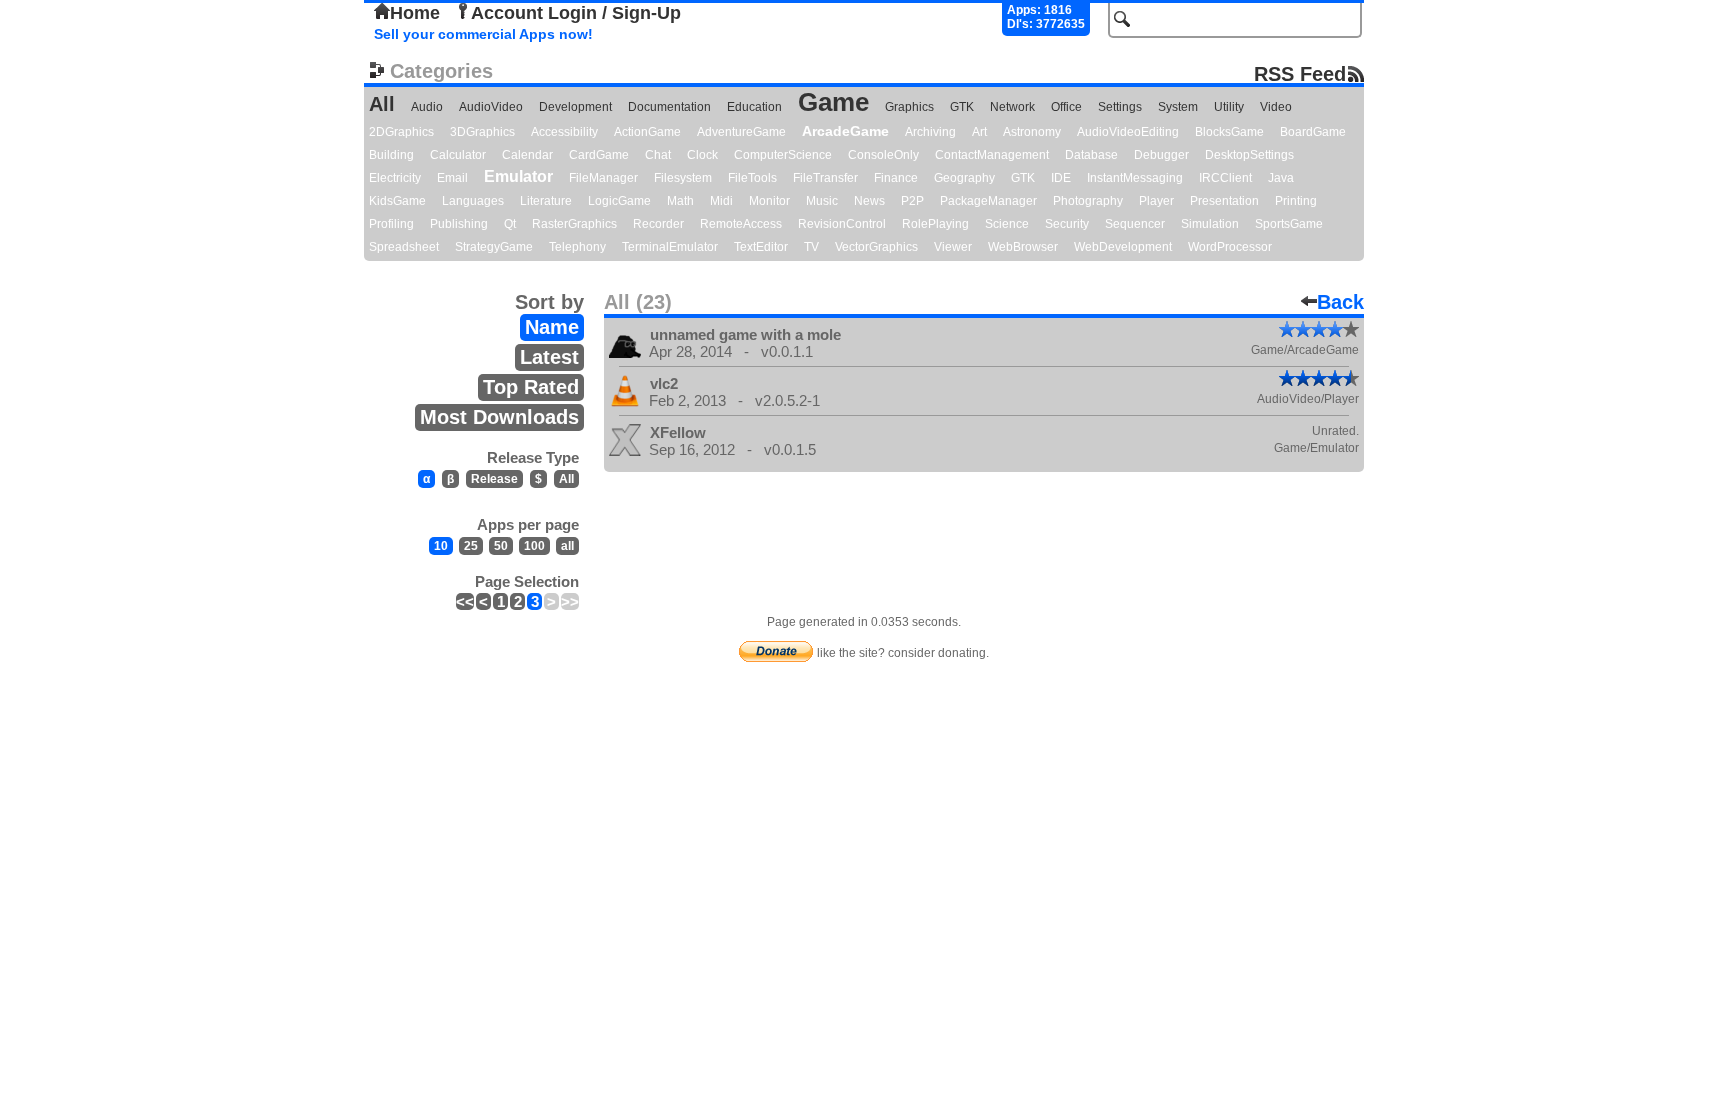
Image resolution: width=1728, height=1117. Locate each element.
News (869, 201)
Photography (1088, 201)
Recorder (658, 224)
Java (1281, 178)
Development (575, 107)
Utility (1229, 107)
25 (471, 546)
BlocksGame (1229, 132)
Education (754, 107)
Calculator (458, 155)
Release (494, 479)
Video (1276, 107)
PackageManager (988, 201)
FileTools (752, 178)
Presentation (1224, 201)
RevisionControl (842, 224)
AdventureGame (741, 132)
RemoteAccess (741, 224)
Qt (510, 224)
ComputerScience (783, 155)
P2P (912, 201)
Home (415, 13)
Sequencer (1135, 224)
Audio (427, 107)
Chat (658, 155)
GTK (962, 107)
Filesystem (683, 178)
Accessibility (564, 132)
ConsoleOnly (883, 155)
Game (833, 102)
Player (1156, 201)
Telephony (577, 247)
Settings (1120, 107)
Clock (702, 155)
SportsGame (1289, 224)
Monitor (769, 201)
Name (552, 327)
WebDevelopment (1123, 247)
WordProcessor (1230, 247)
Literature (546, 201)
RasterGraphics (574, 224)
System (1178, 107)
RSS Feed (1300, 73)
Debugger (1161, 155)
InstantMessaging (1135, 178)
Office (1066, 107)
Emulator (518, 176)
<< (465, 601)
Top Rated (531, 387)
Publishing (459, 224)
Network (1012, 107)
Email (452, 178)
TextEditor (761, 247)
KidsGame (397, 201)
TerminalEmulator (670, 247)
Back (1340, 302)
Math (680, 201)
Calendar (527, 155)
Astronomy (1032, 132)
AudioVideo (491, 107)
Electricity (395, 178)
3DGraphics (482, 132)
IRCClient (1225, 178)
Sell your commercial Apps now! (483, 34)
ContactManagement (992, 155)
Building (391, 155)
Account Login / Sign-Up (576, 13)
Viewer (953, 247)
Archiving (930, 132)
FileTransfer (825, 178)
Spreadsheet (404, 247)
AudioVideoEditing (1128, 132)
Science (1007, 224)
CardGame (599, 155)
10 (441, 546)
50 (501, 546)
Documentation (669, 107)
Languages (473, 201)
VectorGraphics (876, 247)
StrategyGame (494, 247)
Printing (1296, 201)
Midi (721, 201)
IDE (1061, 178)
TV (811, 247)
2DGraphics (401, 132)
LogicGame (619, 201)
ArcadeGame (845, 131)
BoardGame (1313, 132)
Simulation (1210, 224)
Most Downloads (499, 417)
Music (822, 201)
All (382, 104)
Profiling (391, 224)
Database (1091, 155)
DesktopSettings (1249, 155)
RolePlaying (935, 224)
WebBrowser (1023, 247)
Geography (964, 178)
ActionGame (647, 132)
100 (534, 546)
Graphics (909, 107)
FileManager (603, 178)
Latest (549, 357)
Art (979, 132)
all (567, 546)
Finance (896, 178)
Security (1067, 224)
